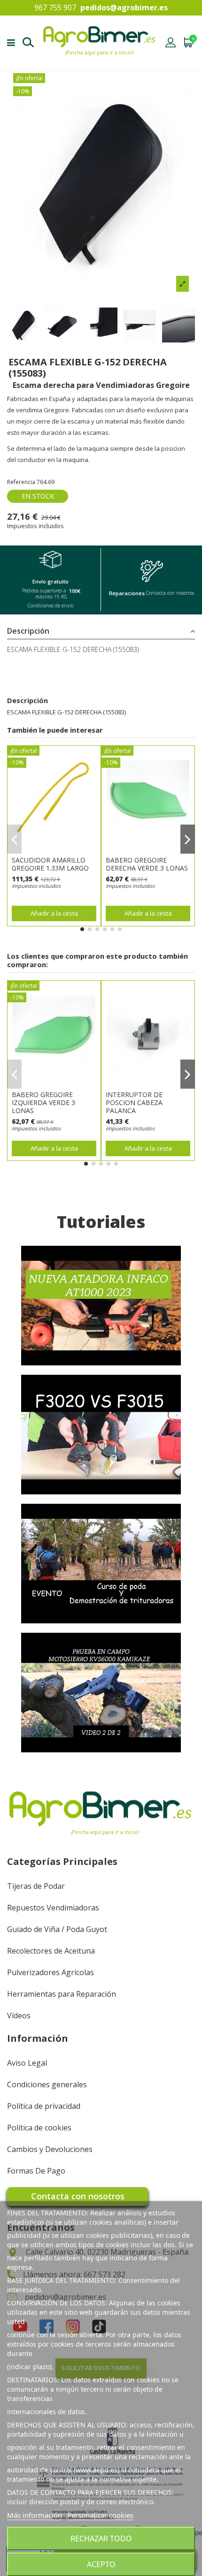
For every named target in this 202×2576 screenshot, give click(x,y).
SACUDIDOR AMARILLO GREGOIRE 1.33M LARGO (50, 864)
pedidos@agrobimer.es (124, 8)
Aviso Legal (27, 2063)
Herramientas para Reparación (62, 1994)
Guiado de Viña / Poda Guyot (57, 1929)
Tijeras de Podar (36, 1886)
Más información (35, 2515)
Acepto (101, 2564)
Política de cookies (39, 2128)
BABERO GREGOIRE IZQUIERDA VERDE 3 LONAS (43, 1102)
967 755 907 (55, 8)
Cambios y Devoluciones (50, 2149)
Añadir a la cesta (54, 913)
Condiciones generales (47, 2084)
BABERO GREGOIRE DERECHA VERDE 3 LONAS (147, 864)
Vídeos (19, 2015)
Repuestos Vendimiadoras (53, 1908)
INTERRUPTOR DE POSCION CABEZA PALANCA (134, 1102)
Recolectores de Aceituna (51, 1951)
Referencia (21, 482)
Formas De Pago (36, 2171)
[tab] (101, 631)
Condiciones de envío (50, 606)
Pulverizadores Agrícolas (50, 1972)
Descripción (28, 631)
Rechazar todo (101, 2538)
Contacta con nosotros (78, 2196)
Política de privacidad (44, 2106)
